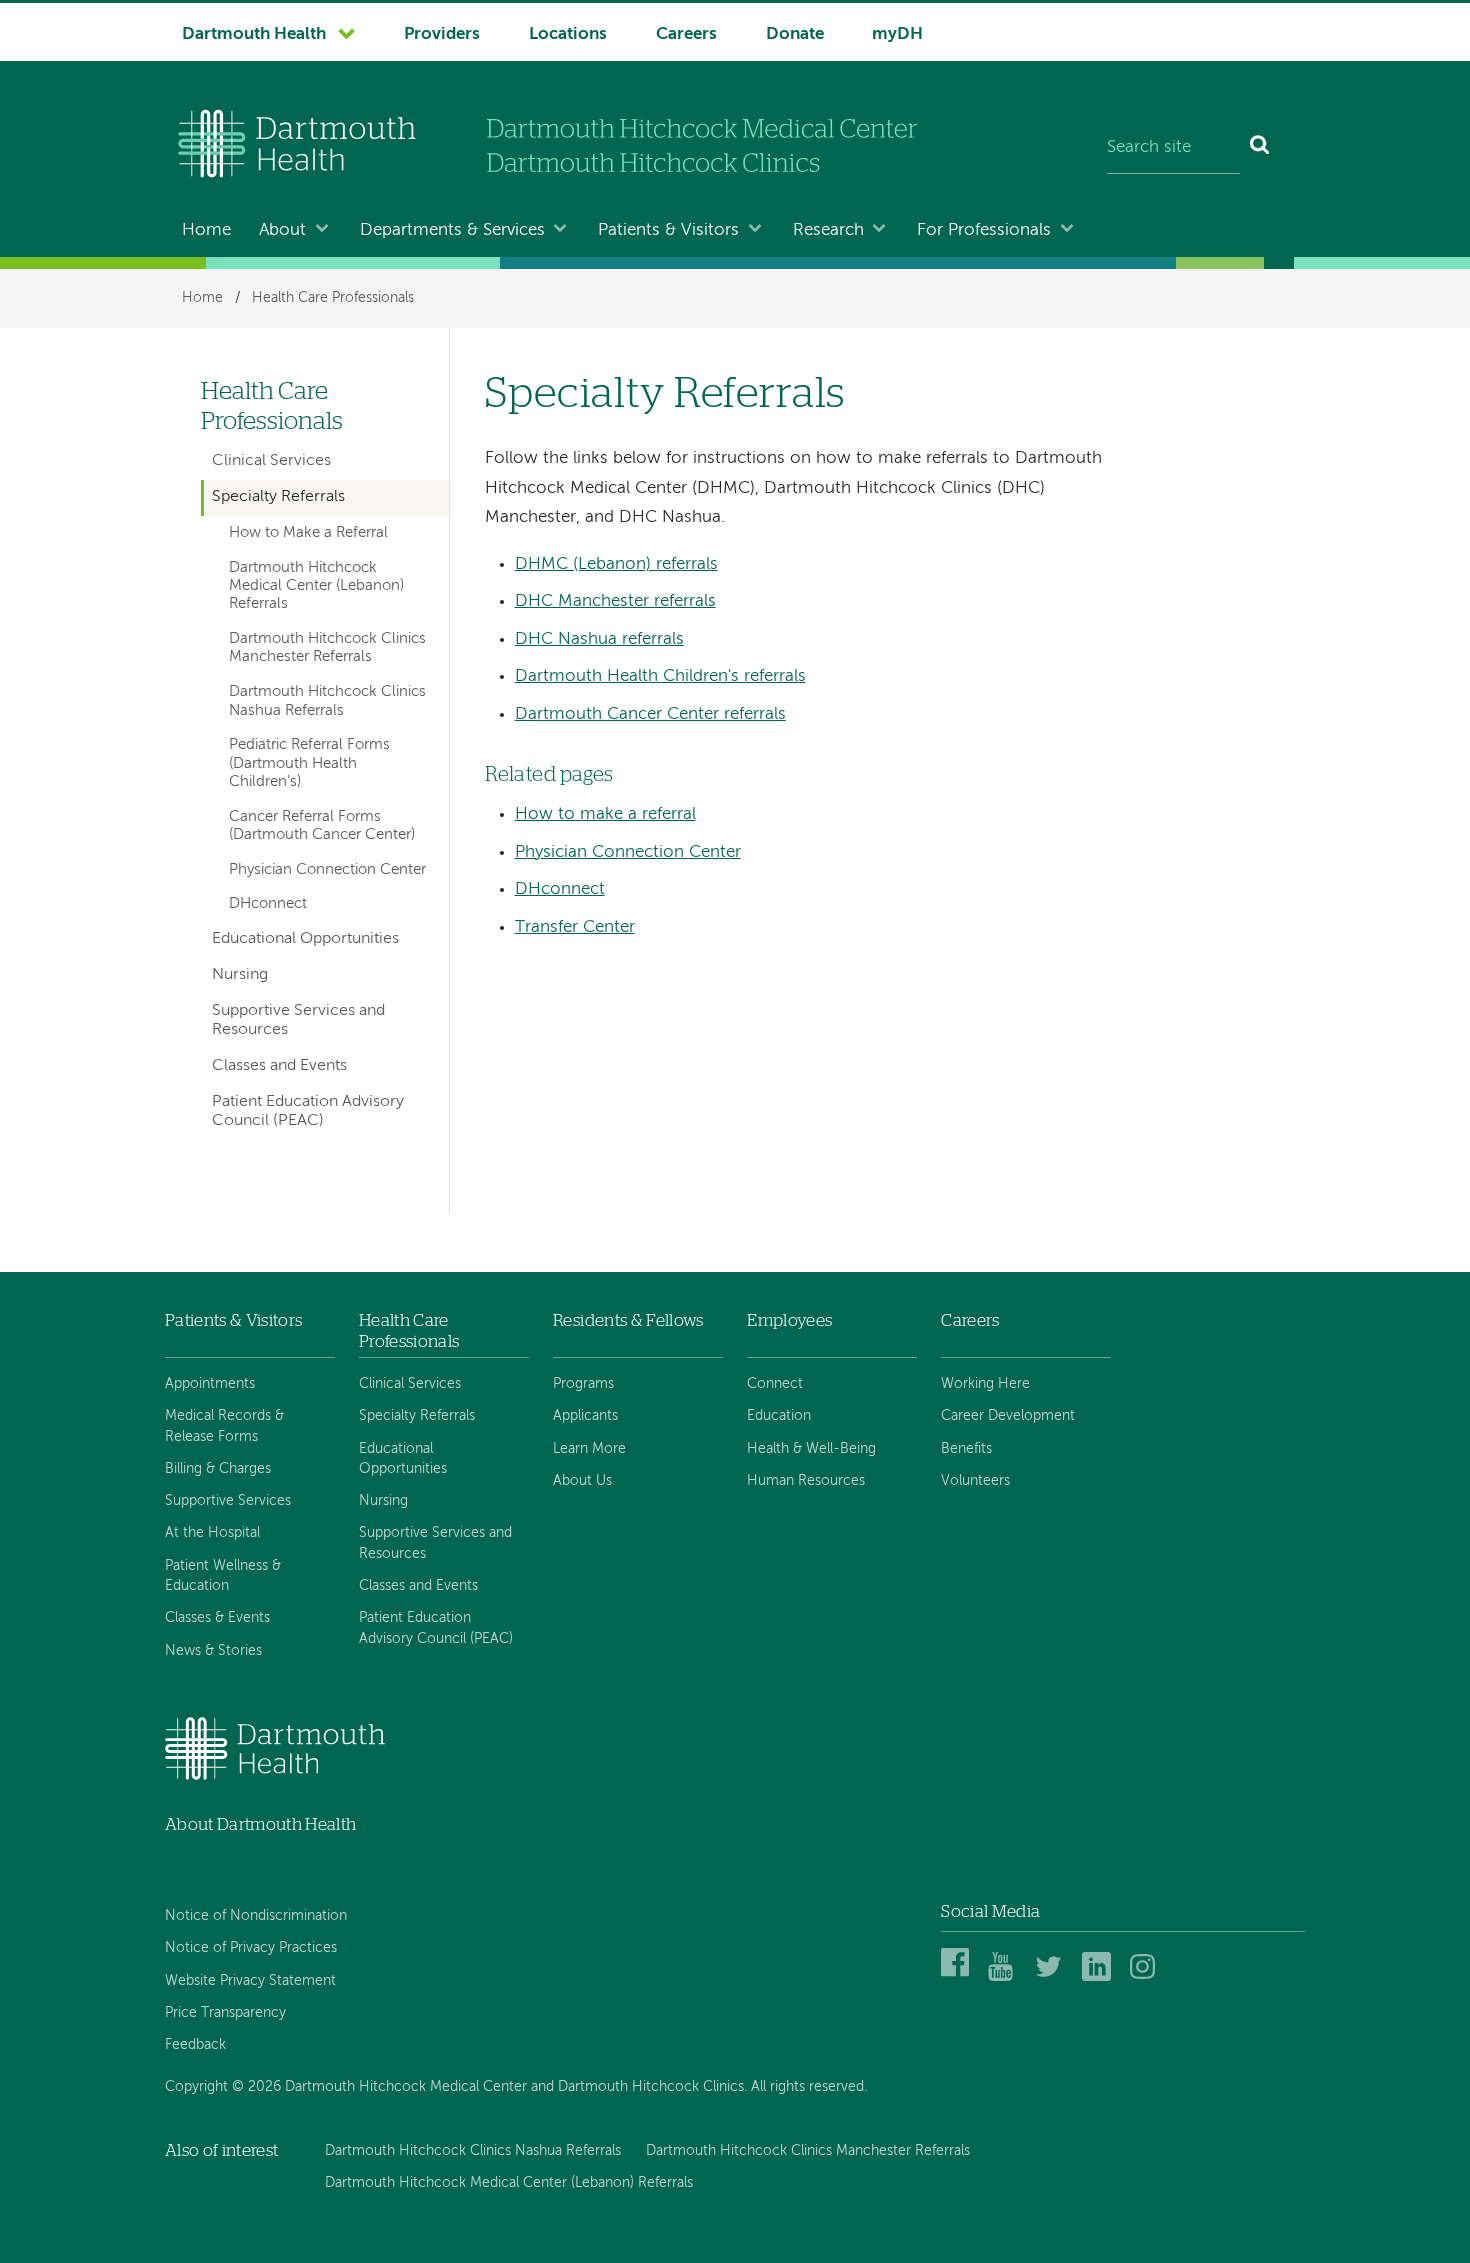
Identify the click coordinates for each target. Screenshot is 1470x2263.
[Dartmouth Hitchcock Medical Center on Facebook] (958, 1977)
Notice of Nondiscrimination (256, 1916)
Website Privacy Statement (250, 1981)
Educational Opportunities (305, 939)
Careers (686, 34)
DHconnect (560, 889)
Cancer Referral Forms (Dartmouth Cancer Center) (322, 826)
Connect (775, 1384)
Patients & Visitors (668, 230)
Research (828, 230)
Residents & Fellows (628, 1320)
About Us (582, 1481)
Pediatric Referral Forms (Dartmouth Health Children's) (309, 763)
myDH (897, 34)
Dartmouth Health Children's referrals (660, 676)
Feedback (195, 2045)
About (282, 230)
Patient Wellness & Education (223, 1576)
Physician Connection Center (628, 852)
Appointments (210, 1384)
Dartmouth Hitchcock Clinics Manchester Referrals (327, 648)
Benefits (966, 1449)
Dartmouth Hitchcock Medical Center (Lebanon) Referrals (316, 586)
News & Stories (213, 1651)
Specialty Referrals (278, 497)
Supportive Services (228, 1501)
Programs (583, 1384)
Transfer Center (575, 927)
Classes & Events (217, 1618)
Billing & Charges (218, 1469)
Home (206, 230)
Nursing (240, 975)
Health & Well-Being (811, 1449)
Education (779, 1416)
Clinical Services (271, 461)
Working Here (985, 1384)
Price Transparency (225, 2013)
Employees (789, 1320)
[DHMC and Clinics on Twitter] (1052, 1977)
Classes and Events (279, 1066)
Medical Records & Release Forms (224, 1426)
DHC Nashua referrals (599, 639)
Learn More (589, 1449)
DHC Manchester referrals (615, 601)
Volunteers (975, 1481)
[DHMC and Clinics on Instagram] (1147, 1977)
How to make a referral (605, 814)
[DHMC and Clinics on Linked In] (1099, 1977)
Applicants (585, 1416)
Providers (442, 34)
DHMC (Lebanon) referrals (616, 564)
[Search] (1260, 148)
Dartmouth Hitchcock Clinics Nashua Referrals (327, 701)
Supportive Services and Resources (298, 1020)
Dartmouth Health (254, 34)
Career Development (1008, 1416)
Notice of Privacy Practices (251, 1948)
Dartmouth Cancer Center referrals (650, 714)
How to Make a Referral (308, 533)
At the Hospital (212, 1533)
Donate (795, 34)
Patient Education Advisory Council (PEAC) (308, 1111)
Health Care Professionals (333, 298)
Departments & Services (452, 230)
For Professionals (984, 230)
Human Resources (806, 1481)
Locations (568, 34)
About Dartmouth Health (260, 1824)
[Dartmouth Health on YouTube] (1005, 1977)
